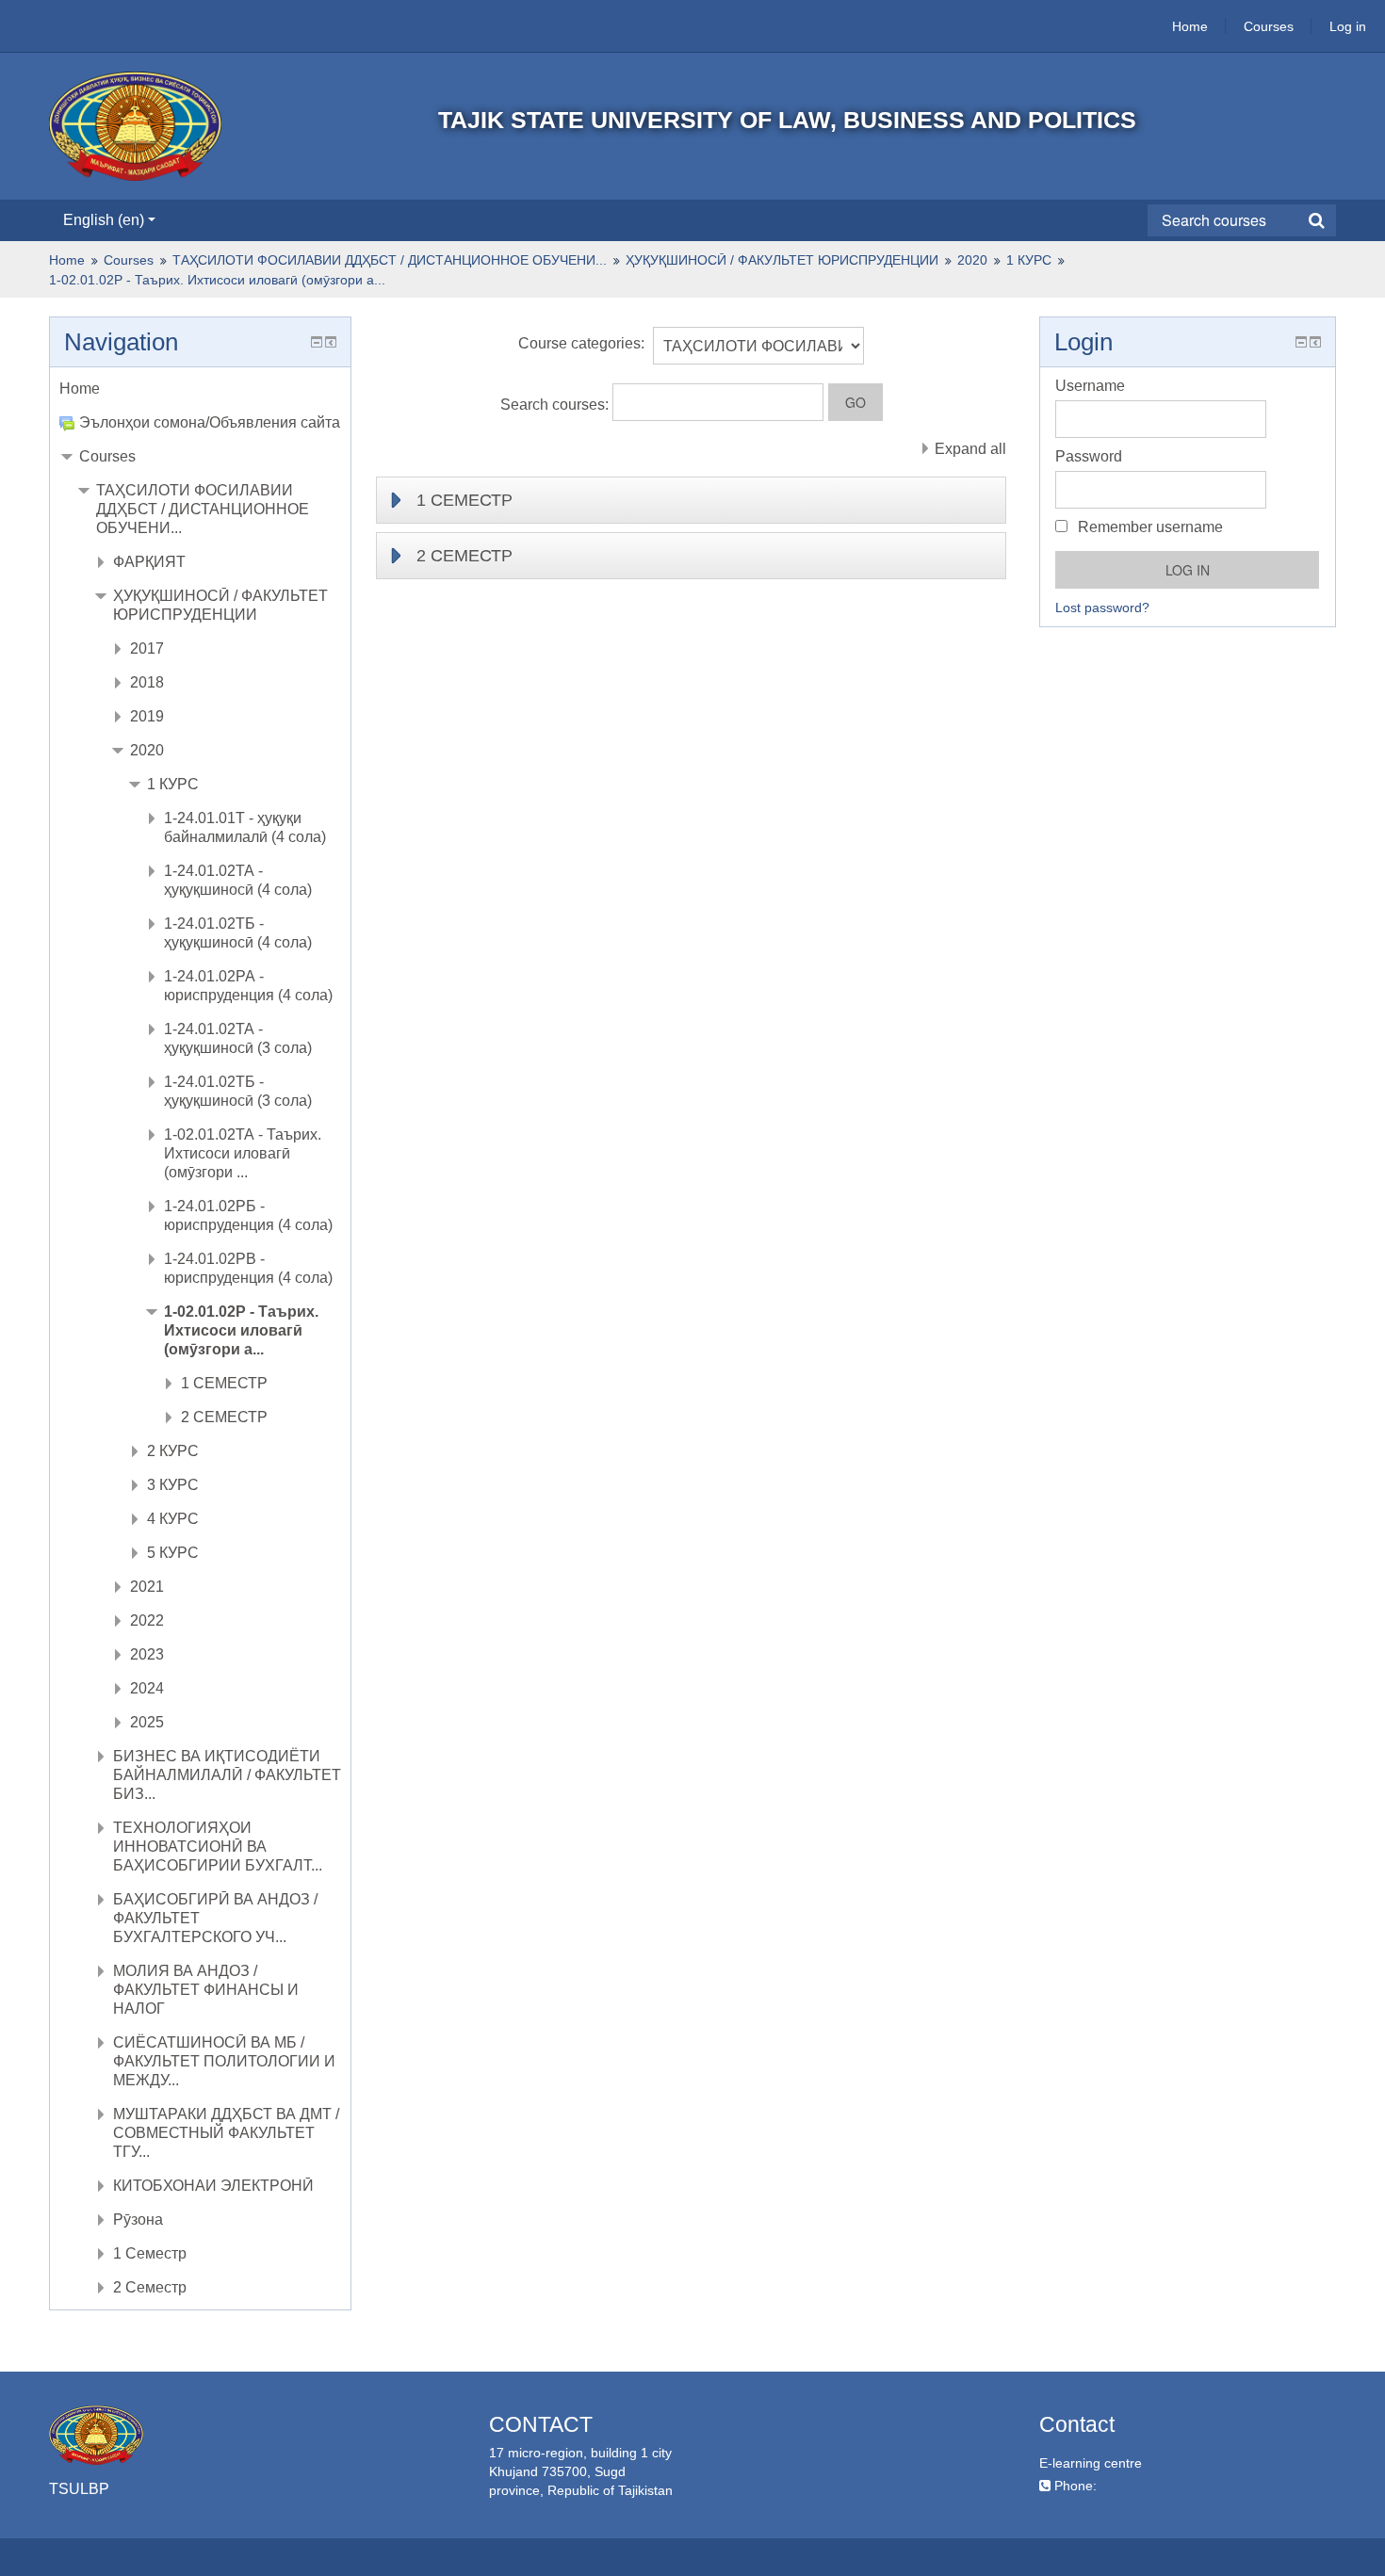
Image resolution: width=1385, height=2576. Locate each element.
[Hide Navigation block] (317, 342)
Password (1089, 456)
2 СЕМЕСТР (464, 556)
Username (1090, 386)
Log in (1348, 26)
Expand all (970, 449)
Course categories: (581, 343)
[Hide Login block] (1301, 342)
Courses (1269, 26)
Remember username (1149, 527)
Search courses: (556, 405)
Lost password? (1102, 608)
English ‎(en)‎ (104, 220)
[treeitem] (200, 389)
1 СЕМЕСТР (464, 500)
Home (1190, 26)
